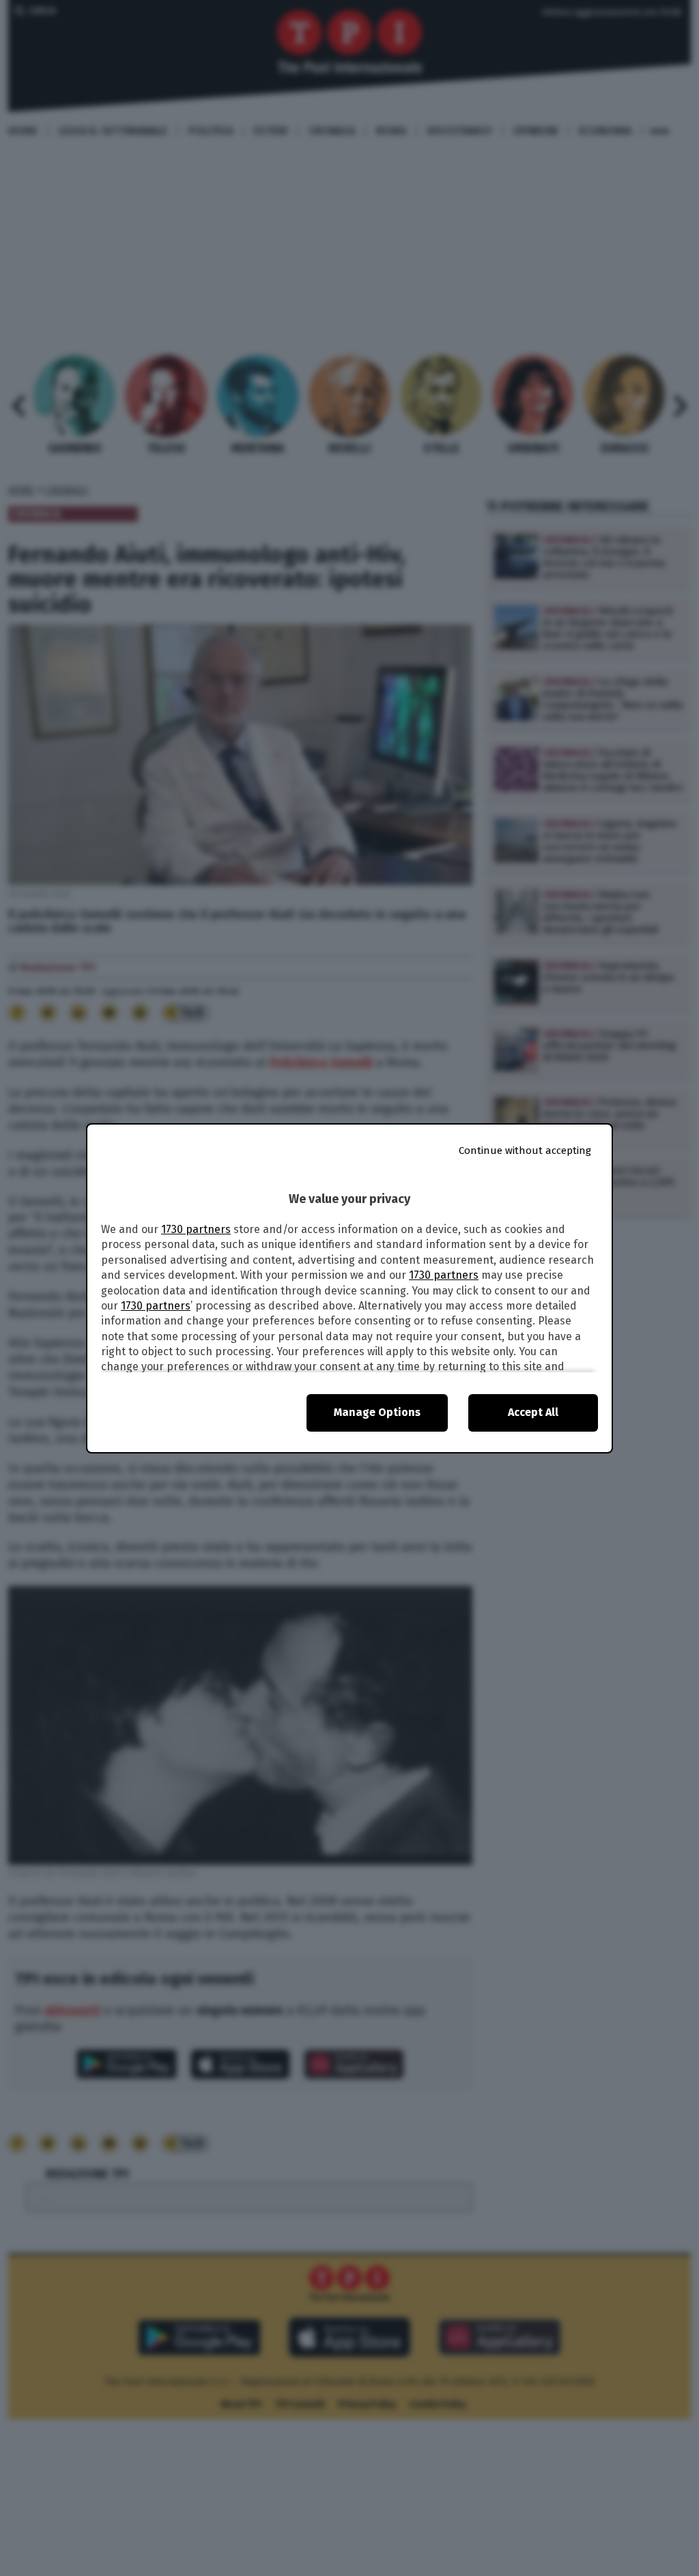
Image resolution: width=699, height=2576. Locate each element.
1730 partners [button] (196, 1229)
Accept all (533, 1412)
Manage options (377, 1412)
